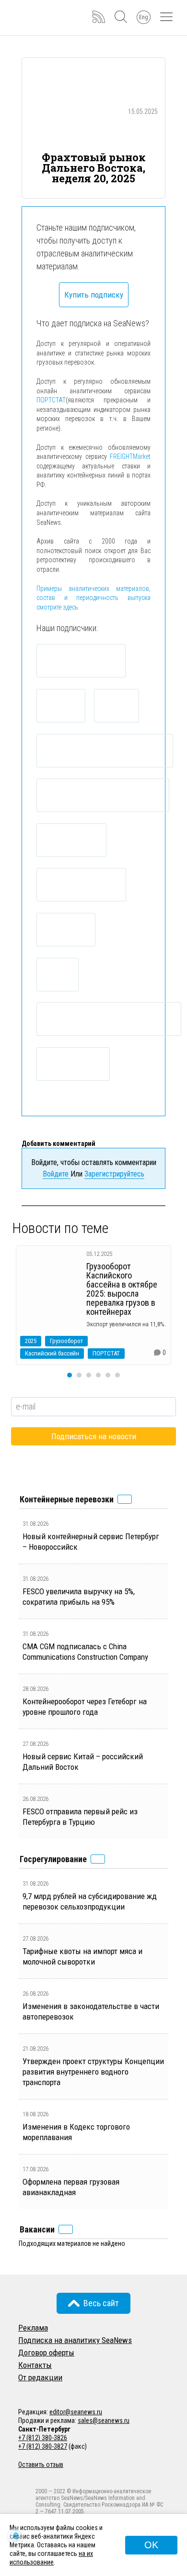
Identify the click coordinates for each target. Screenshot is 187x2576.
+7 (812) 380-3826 (43, 2438)
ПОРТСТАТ (51, 400)
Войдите (57, 1174)
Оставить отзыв (41, 2465)
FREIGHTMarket (130, 456)
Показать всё (125, 1499)
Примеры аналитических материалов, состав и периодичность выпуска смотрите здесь (93, 598)
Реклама (33, 2328)
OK (151, 2545)
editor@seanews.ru (76, 2412)
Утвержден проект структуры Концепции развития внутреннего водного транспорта (93, 2072)
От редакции (40, 2377)
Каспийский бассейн (52, 1353)
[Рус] (23, 2390)
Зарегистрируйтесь (114, 1174)
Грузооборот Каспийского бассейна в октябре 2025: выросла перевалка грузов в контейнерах (122, 1289)
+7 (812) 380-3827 (43, 2446)
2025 (31, 1341)
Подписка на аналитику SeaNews (75, 2340)
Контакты (35, 2365)
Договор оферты (46, 2353)
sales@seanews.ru (104, 2421)
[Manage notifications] (16, 2536)
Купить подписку (94, 295)
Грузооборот (66, 1341)
